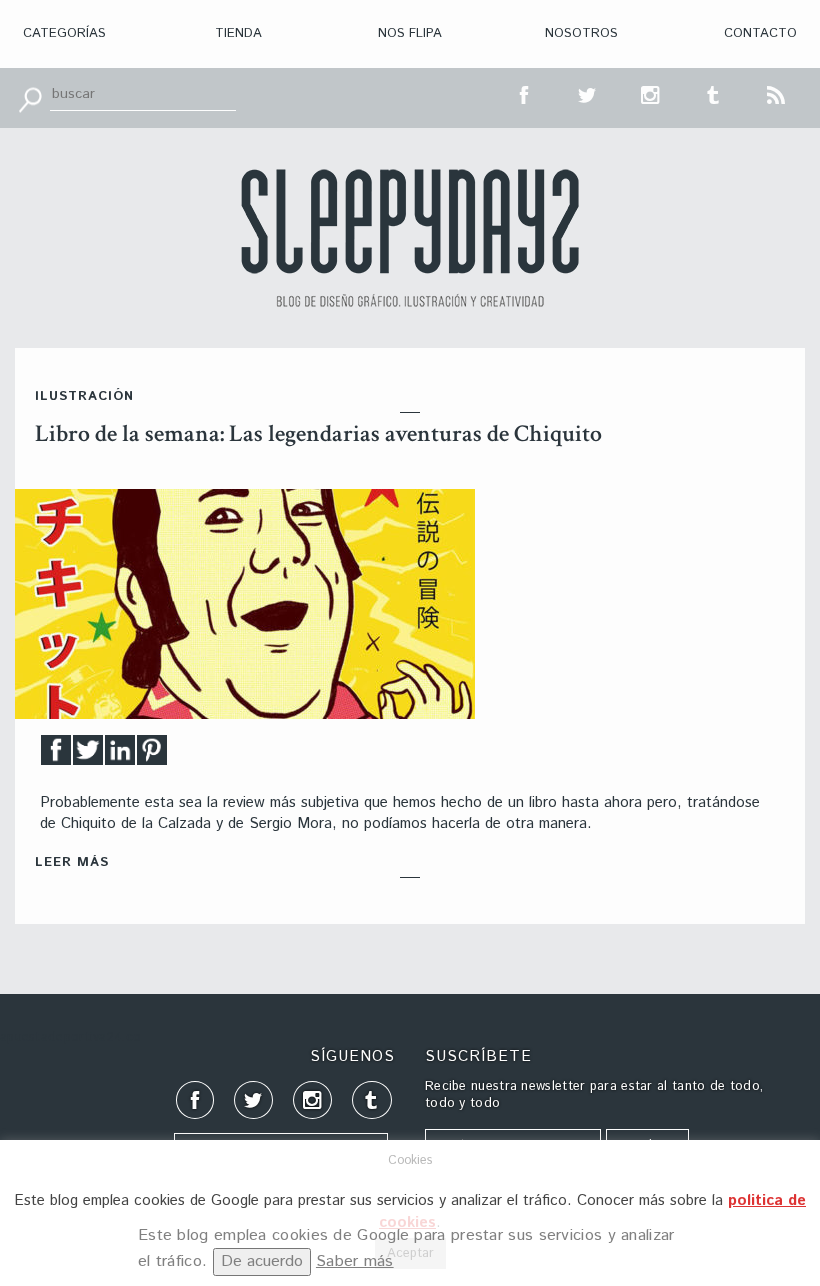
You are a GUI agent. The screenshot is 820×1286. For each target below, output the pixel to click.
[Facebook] (56, 755)
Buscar (30, 98)
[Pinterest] (152, 755)
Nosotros (581, 33)
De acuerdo (262, 1261)
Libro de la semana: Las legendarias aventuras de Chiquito (318, 433)
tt (588, 93)
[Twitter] (88, 755)
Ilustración (84, 396)
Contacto (760, 33)
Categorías (64, 33)
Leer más (72, 862)
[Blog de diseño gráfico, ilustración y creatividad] (410, 238)
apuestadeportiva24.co (70, 1037)
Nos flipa (410, 33)
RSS (777, 93)
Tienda (238, 33)
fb (525, 93)
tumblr (714, 93)
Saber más (355, 1261)
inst (651, 93)
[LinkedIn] (120, 755)
